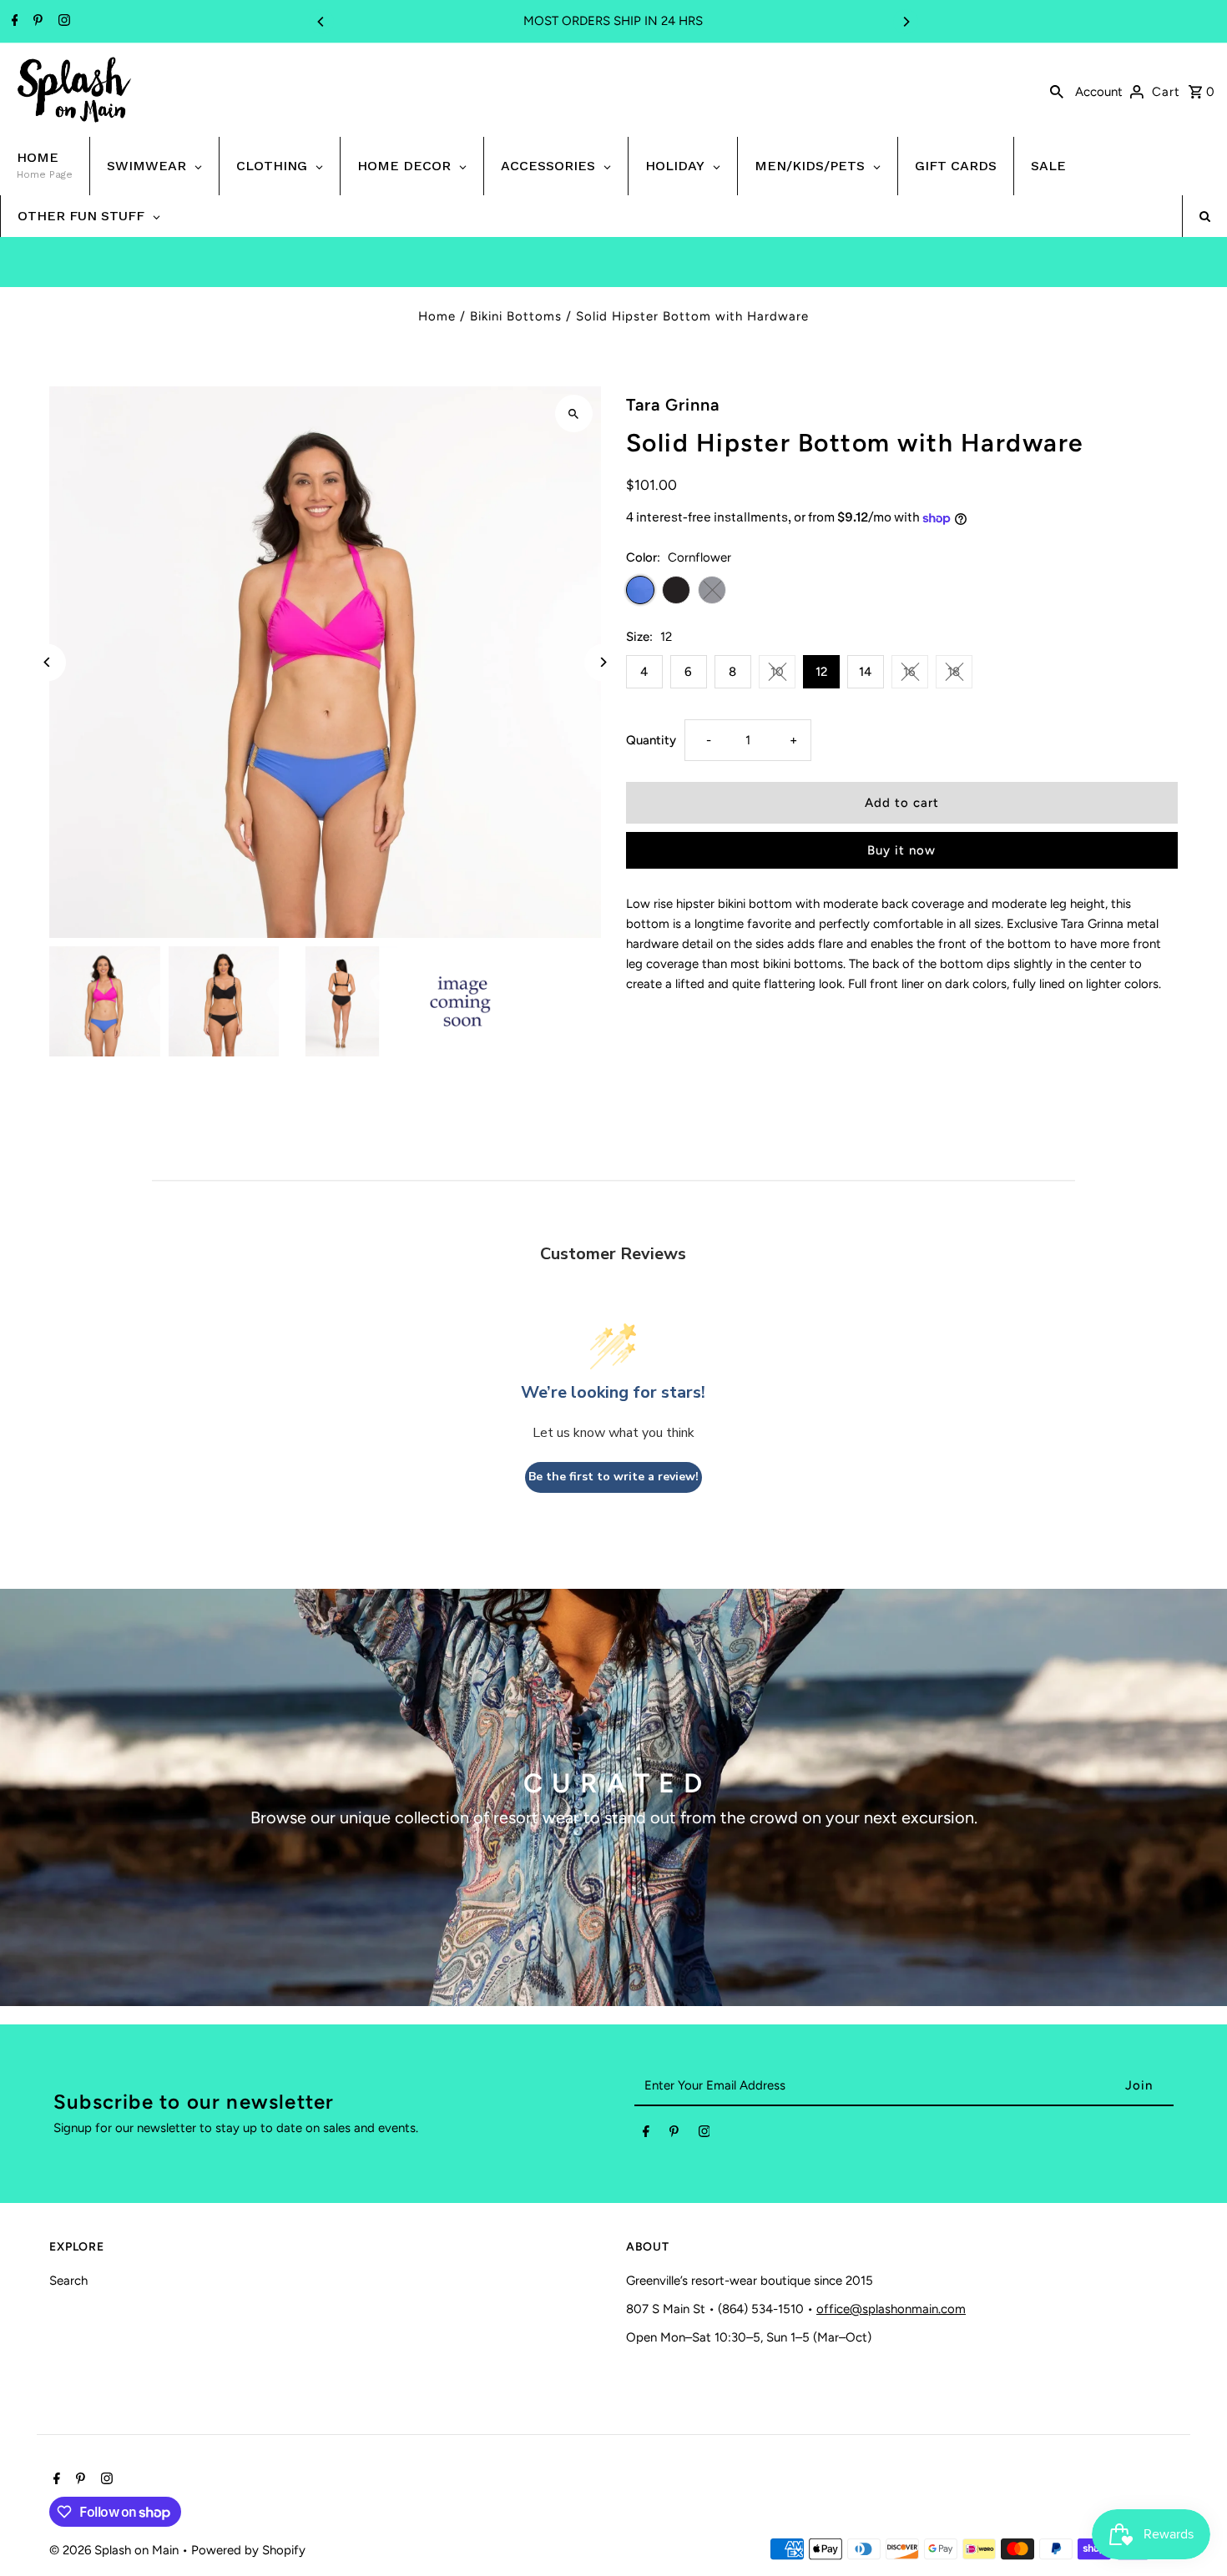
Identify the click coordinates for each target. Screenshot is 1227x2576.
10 (777, 672)
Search (68, 2281)
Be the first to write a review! (613, 1477)
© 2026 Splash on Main (116, 2550)
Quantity (651, 740)
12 (821, 672)
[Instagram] (62, 22)
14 (865, 672)
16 (909, 672)
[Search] (1057, 90)
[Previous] (321, 22)
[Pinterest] (36, 22)
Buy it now (901, 850)
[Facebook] (13, 22)
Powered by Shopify (248, 2550)
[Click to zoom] (574, 413)
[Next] (906, 22)
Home (437, 316)
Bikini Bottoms (516, 316)
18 (954, 672)
